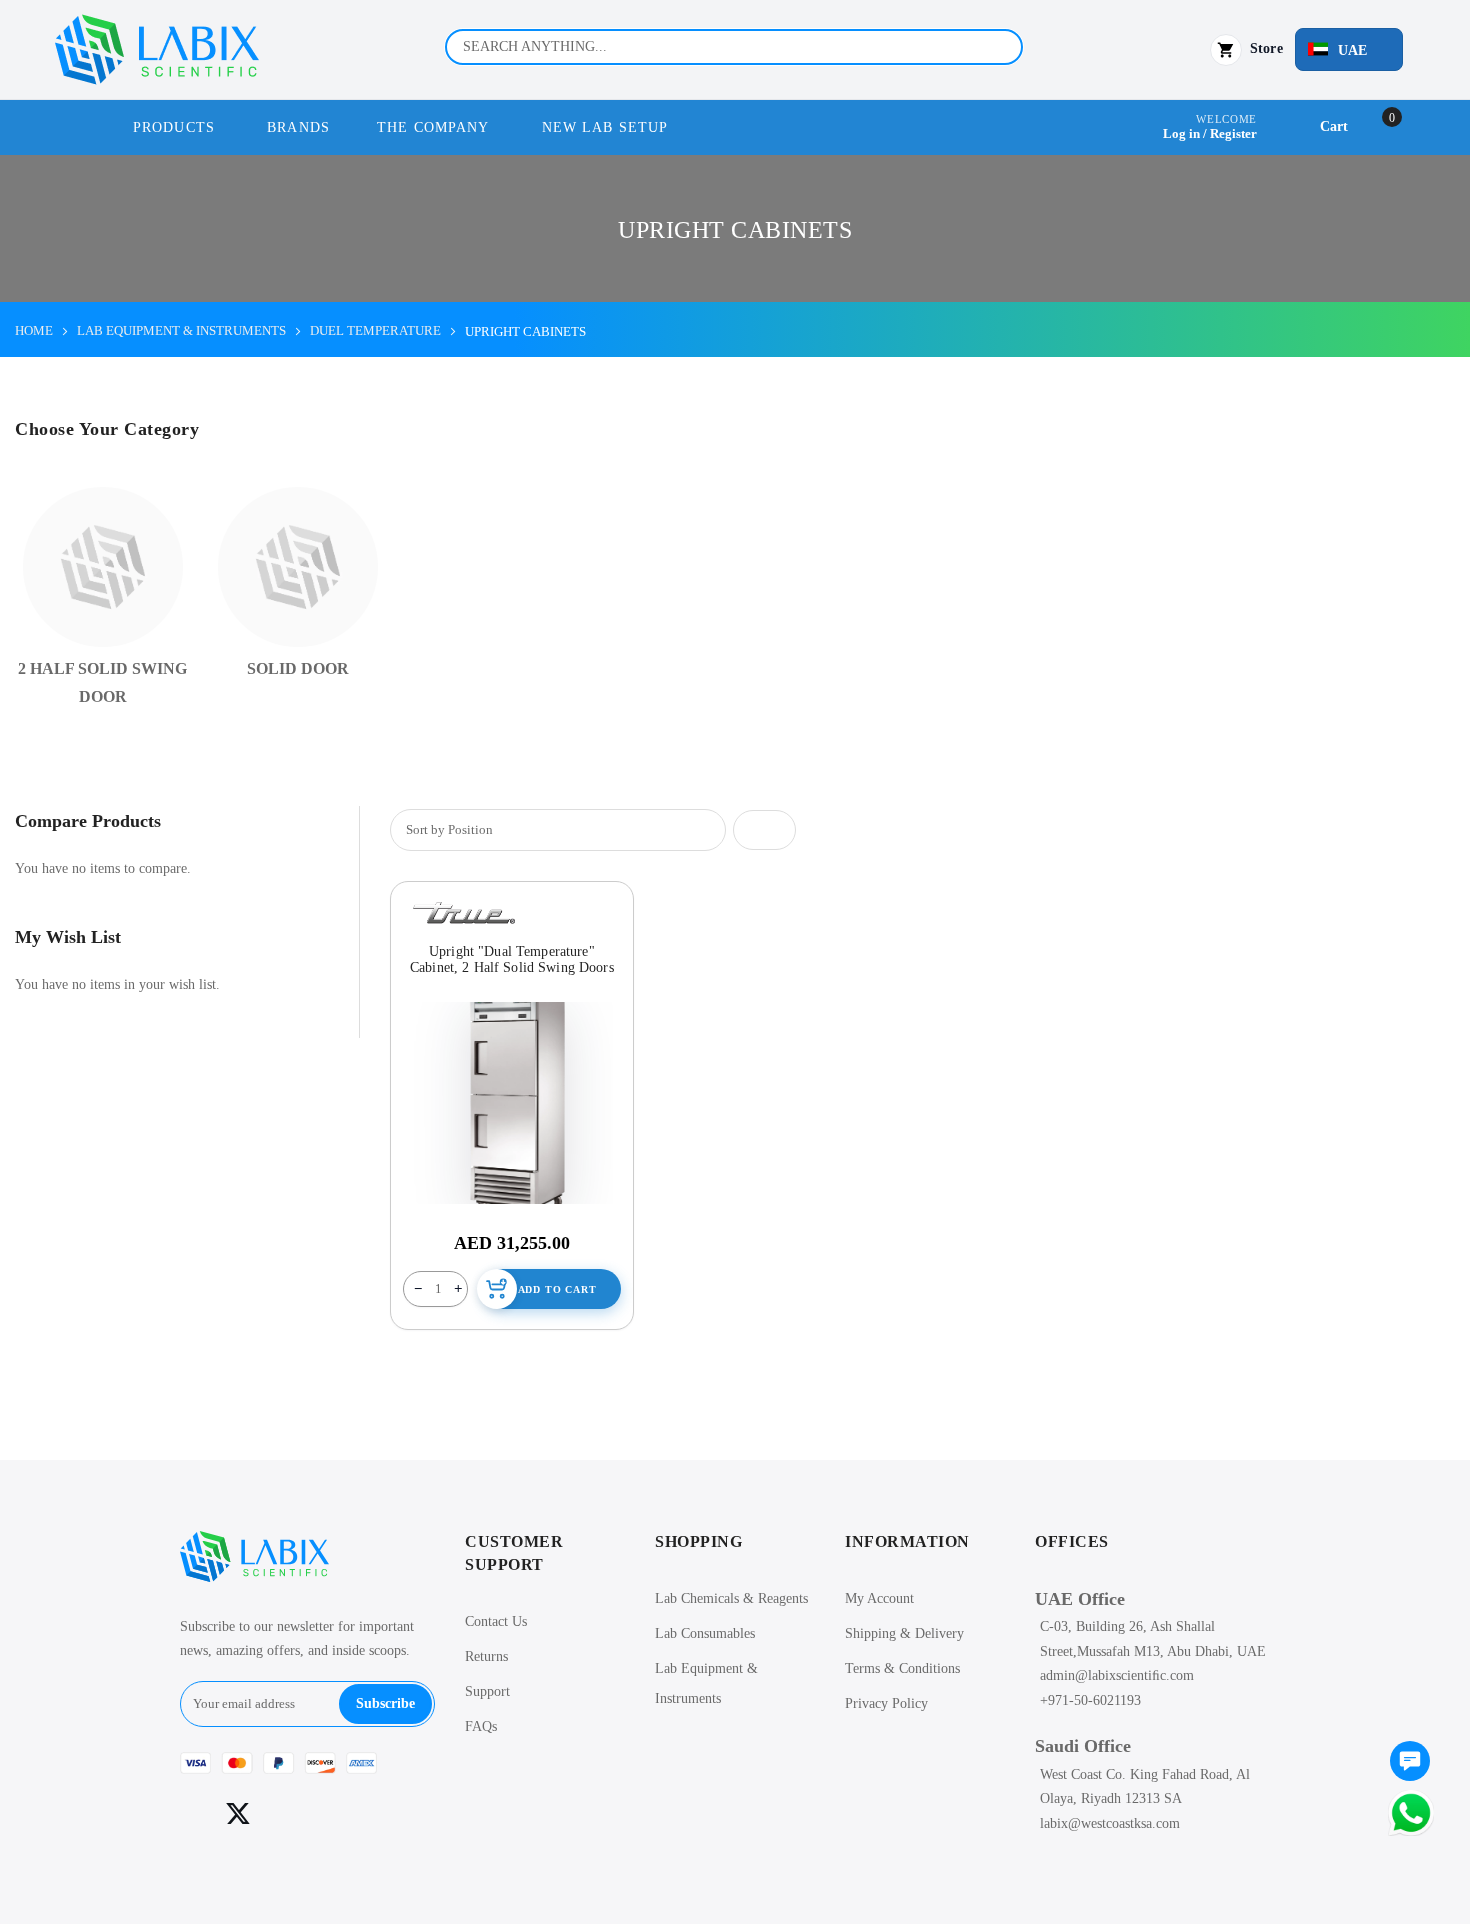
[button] (1349, 49)
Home (34, 330)
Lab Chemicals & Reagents (731, 1598)
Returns (486, 1656)
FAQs (481, 1726)
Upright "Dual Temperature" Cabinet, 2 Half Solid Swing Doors (512, 959)
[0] (1410, 1763)
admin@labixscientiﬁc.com (1117, 1675)
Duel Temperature (375, 330)
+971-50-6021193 (1090, 1700)
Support (487, 1691)
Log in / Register (1210, 133)
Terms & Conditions (902, 1668)
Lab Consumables (705, 1633)
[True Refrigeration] (464, 913)
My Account (879, 1598)
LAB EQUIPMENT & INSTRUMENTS (181, 330)
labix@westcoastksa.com (1110, 1823)
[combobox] (734, 47)
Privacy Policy (886, 1703)
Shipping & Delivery (904, 1633)
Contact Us (496, 1621)
